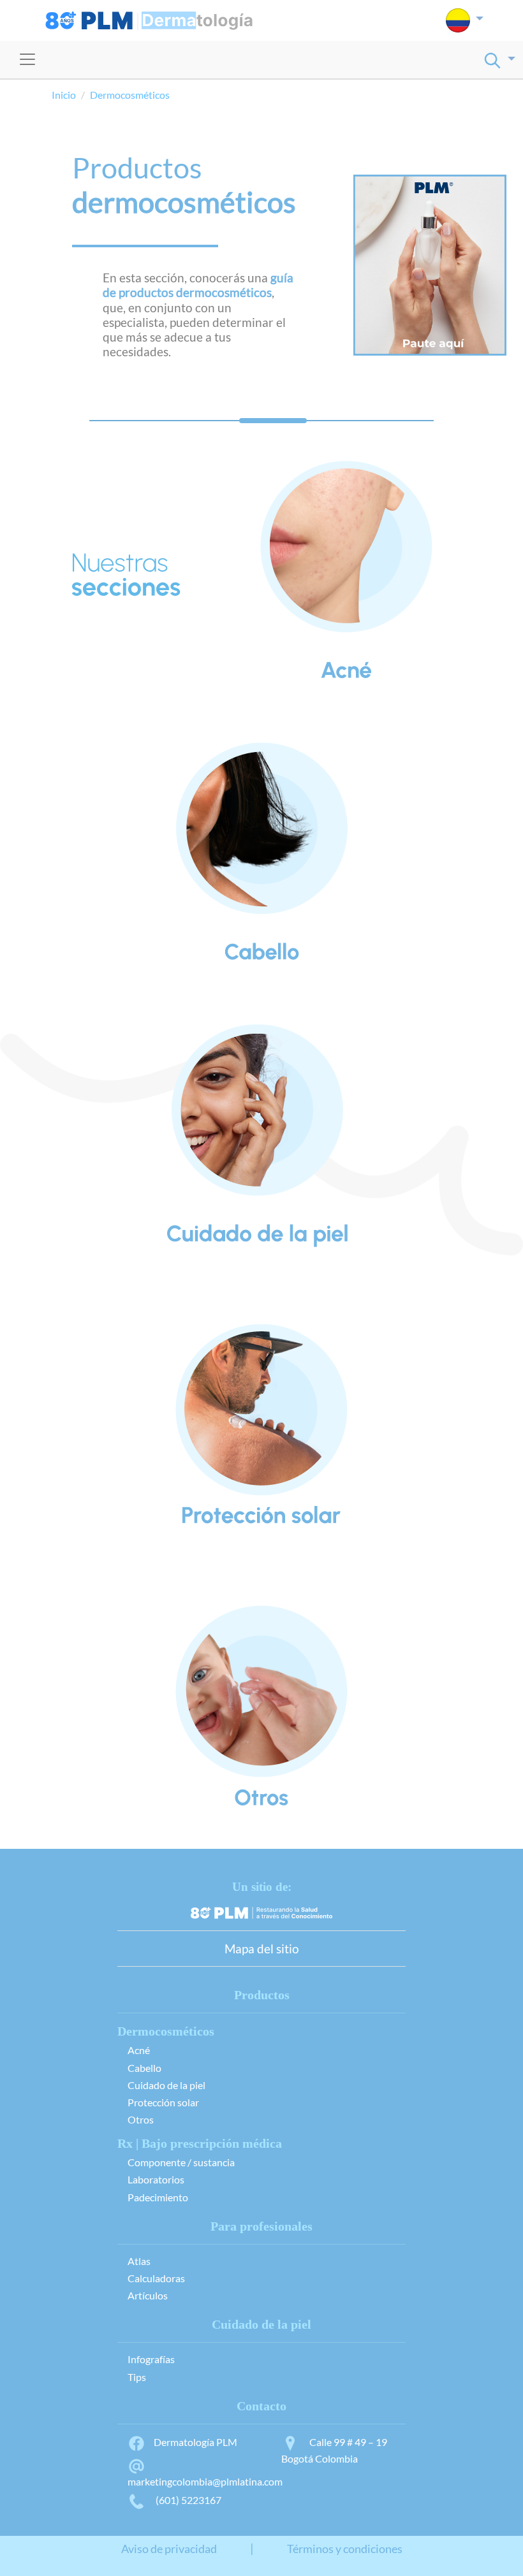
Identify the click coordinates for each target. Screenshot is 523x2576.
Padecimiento (158, 2197)
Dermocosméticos (130, 95)
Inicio (64, 95)
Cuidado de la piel (166, 2085)
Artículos (148, 2295)
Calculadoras (156, 2278)
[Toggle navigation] (27, 59)
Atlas (139, 2261)
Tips (137, 2377)
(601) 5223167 (188, 2500)
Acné (139, 2050)
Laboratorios (156, 2179)
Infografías (151, 2359)
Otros (141, 2119)
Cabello (144, 2068)
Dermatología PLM (195, 2442)
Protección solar (163, 2102)
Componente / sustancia (181, 2162)
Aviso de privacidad (169, 2549)
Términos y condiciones (345, 2549)
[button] (465, 20)
